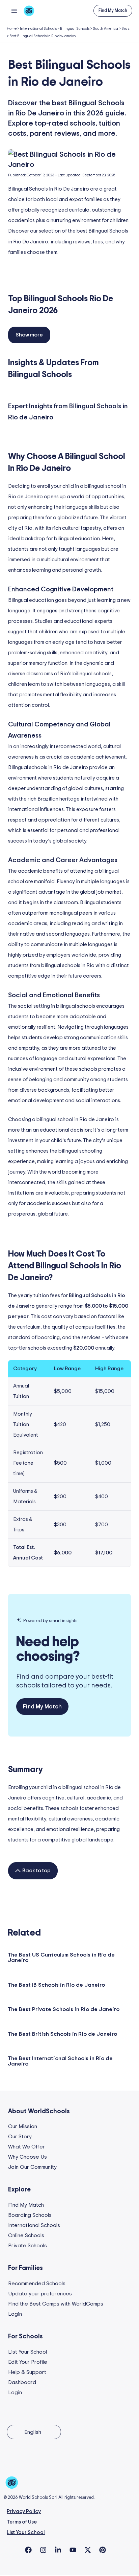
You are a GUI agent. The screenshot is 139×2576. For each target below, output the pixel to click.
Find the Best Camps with (56, 2304)
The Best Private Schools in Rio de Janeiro (64, 2009)
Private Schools (27, 2246)
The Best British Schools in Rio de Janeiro (62, 2034)
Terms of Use (22, 2522)
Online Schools (26, 2235)
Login (15, 2314)
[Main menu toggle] (14, 11)
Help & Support (27, 2372)
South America (105, 29)
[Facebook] (28, 2550)
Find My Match (26, 2205)
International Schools (38, 29)
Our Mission (23, 2126)
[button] (113, 11)
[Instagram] (43, 2550)
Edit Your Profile (28, 2362)
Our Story (20, 2137)
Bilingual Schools (75, 29)
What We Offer (26, 2147)
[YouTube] (73, 2550)
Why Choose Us (27, 2157)
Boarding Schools (30, 2215)
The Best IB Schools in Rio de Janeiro (56, 1985)
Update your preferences (40, 2294)
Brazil (127, 29)
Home (12, 29)
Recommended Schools (37, 2284)
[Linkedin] (58, 2550)
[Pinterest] (103, 2550)
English (33, 2432)
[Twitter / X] (88, 2550)
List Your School (27, 2352)
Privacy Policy (24, 2512)
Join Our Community (32, 2167)
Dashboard (22, 2382)
